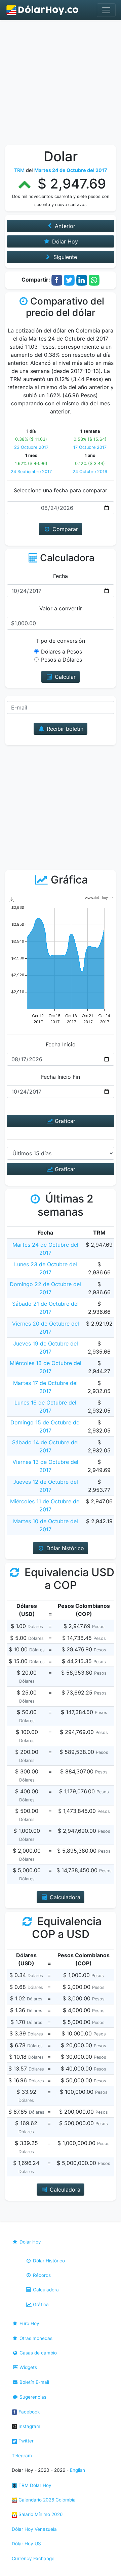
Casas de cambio (37, 2353)
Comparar (64, 529)
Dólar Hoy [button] (64, 241)
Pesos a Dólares (62, 660)
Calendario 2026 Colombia (46, 2500)
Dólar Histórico (48, 2261)
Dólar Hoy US (26, 2544)
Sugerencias (32, 2397)
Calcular (64, 677)
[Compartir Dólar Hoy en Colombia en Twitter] (69, 280)
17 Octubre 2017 (90, 447)
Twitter (25, 2441)
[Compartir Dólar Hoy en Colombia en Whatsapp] (94, 280)
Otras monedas (35, 2338)
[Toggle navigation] (106, 10)
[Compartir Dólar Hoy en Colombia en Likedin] (82, 280)
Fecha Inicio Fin (61, 1077)
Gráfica (40, 2305)
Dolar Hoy (30, 2242)
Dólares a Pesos (62, 652)
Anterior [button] (64, 226)
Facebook (28, 2412)
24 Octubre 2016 (90, 472)
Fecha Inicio (61, 1044)
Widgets (28, 2367)
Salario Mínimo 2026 (40, 2514)
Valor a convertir (61, 608)
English (77, 2470)
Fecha (61, 576)
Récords (41, 2275)
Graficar (64, 1121)
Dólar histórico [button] (64, 1548)
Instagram (29, 2426)
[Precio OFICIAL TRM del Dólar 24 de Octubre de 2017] (43, 10)
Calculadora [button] (64, 1897)
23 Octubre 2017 (31, 447)
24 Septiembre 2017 (31, 472)
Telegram (22, 2456)
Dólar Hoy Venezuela (34, 2529)
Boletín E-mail (34, 2382)
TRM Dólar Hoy (34, 2485)
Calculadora (45, 2290)
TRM (19, 170)
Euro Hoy (29, 2323)
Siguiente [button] (64, 257)
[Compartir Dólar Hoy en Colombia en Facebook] (57, 280)
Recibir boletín (64, 729)
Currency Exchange (33, 2558)
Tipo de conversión (61, 641)
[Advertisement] (61, 84)
